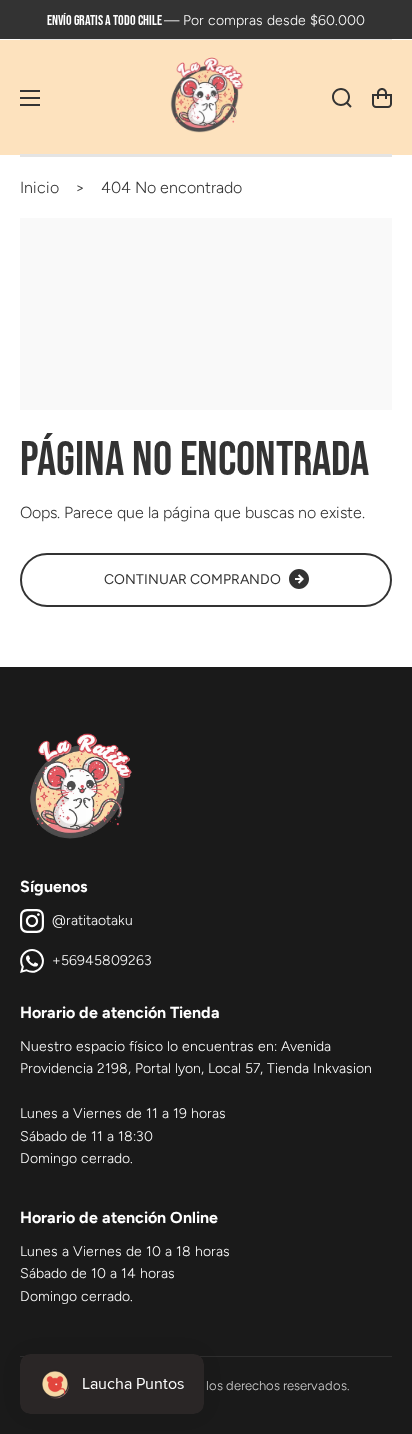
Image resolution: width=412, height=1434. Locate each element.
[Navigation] (30, 98)
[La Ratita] (206, 97)
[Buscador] (342, 98)
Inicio (39, 187)
